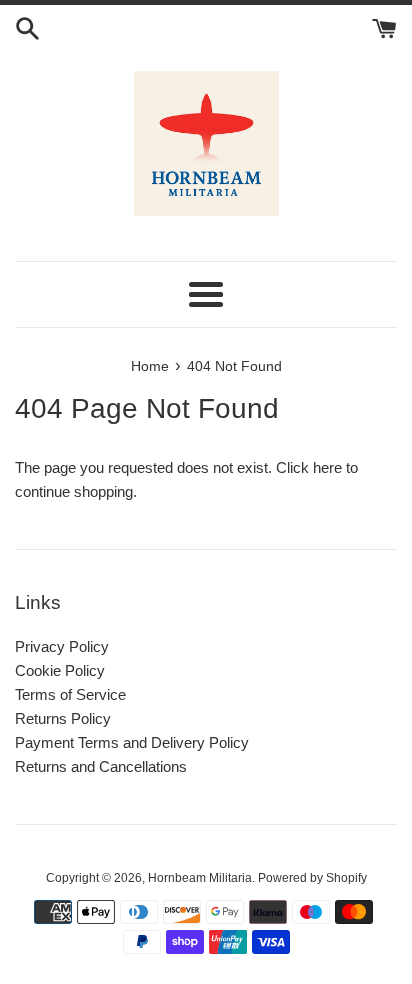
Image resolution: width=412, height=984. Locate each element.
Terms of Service (70, 694)
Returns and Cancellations (101, 766)
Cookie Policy (60, 670)
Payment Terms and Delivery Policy (132, 742)
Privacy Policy (62, 646)
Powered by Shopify (312, 878)
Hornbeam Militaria (200, 878)
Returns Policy (63, 718)
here (327, 467)
